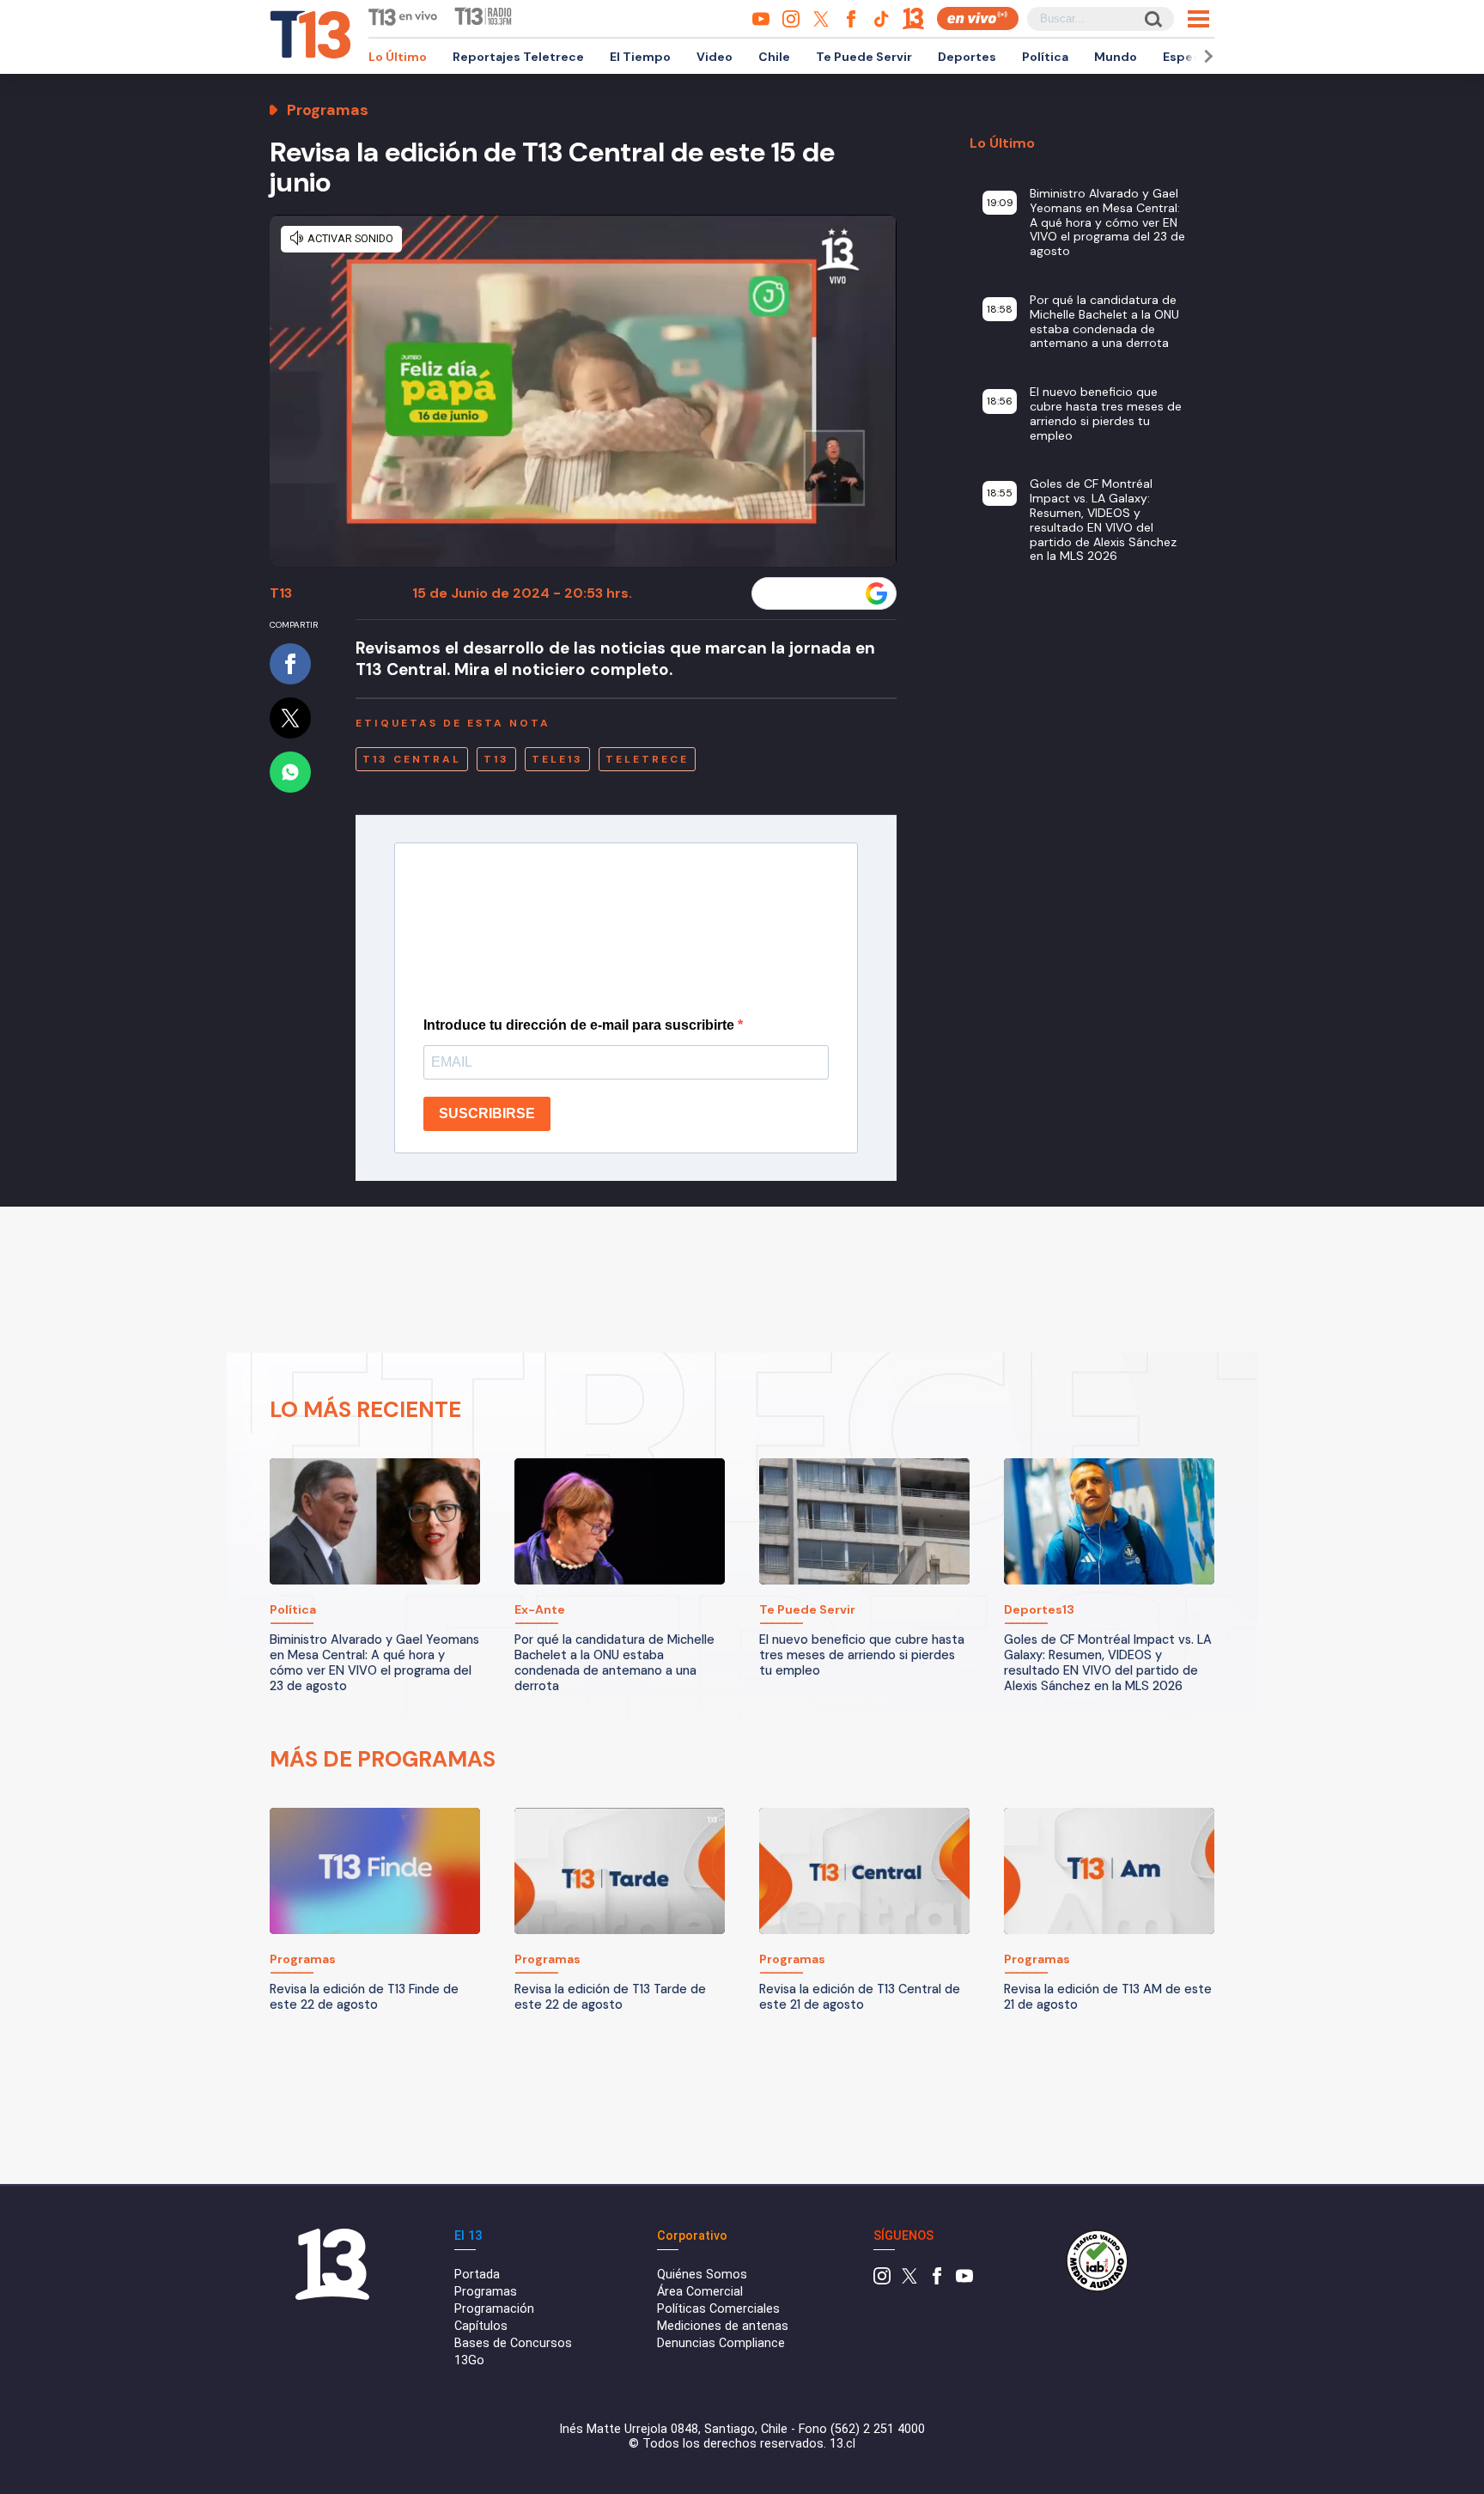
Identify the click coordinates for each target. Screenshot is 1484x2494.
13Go (469, 2360)
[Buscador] (1152, 18)
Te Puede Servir (864, 57)
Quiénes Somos (702, 2275)
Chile (774, 57)
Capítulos (481, 2326)
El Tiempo (640, 57)
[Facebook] (937, 2281)
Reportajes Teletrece (518, 57)
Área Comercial (700, 2292)
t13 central (412, 759)
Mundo (1116, 57)
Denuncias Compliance (721, 2343)
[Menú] (1198, 19)
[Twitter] (909, 2281)
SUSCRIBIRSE (487, 1113)
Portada (477, 2275)
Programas (486, 2292)
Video (715, 57)
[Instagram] (882, 2281)
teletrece (647, 759)
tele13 (557, 759)
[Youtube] (964, 2281)
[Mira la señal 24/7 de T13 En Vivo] (978, 18)
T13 (281, 593)
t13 (496, 759)
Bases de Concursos (513, 2343)
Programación (494, 2309)
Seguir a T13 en (811, 593)
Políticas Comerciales (718, 2309)
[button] (1206, 56)
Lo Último (398, 57)
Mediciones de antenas (723, 2326)
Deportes (967, 57)
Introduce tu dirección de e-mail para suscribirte (581, 1025)
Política (1045, 57)
